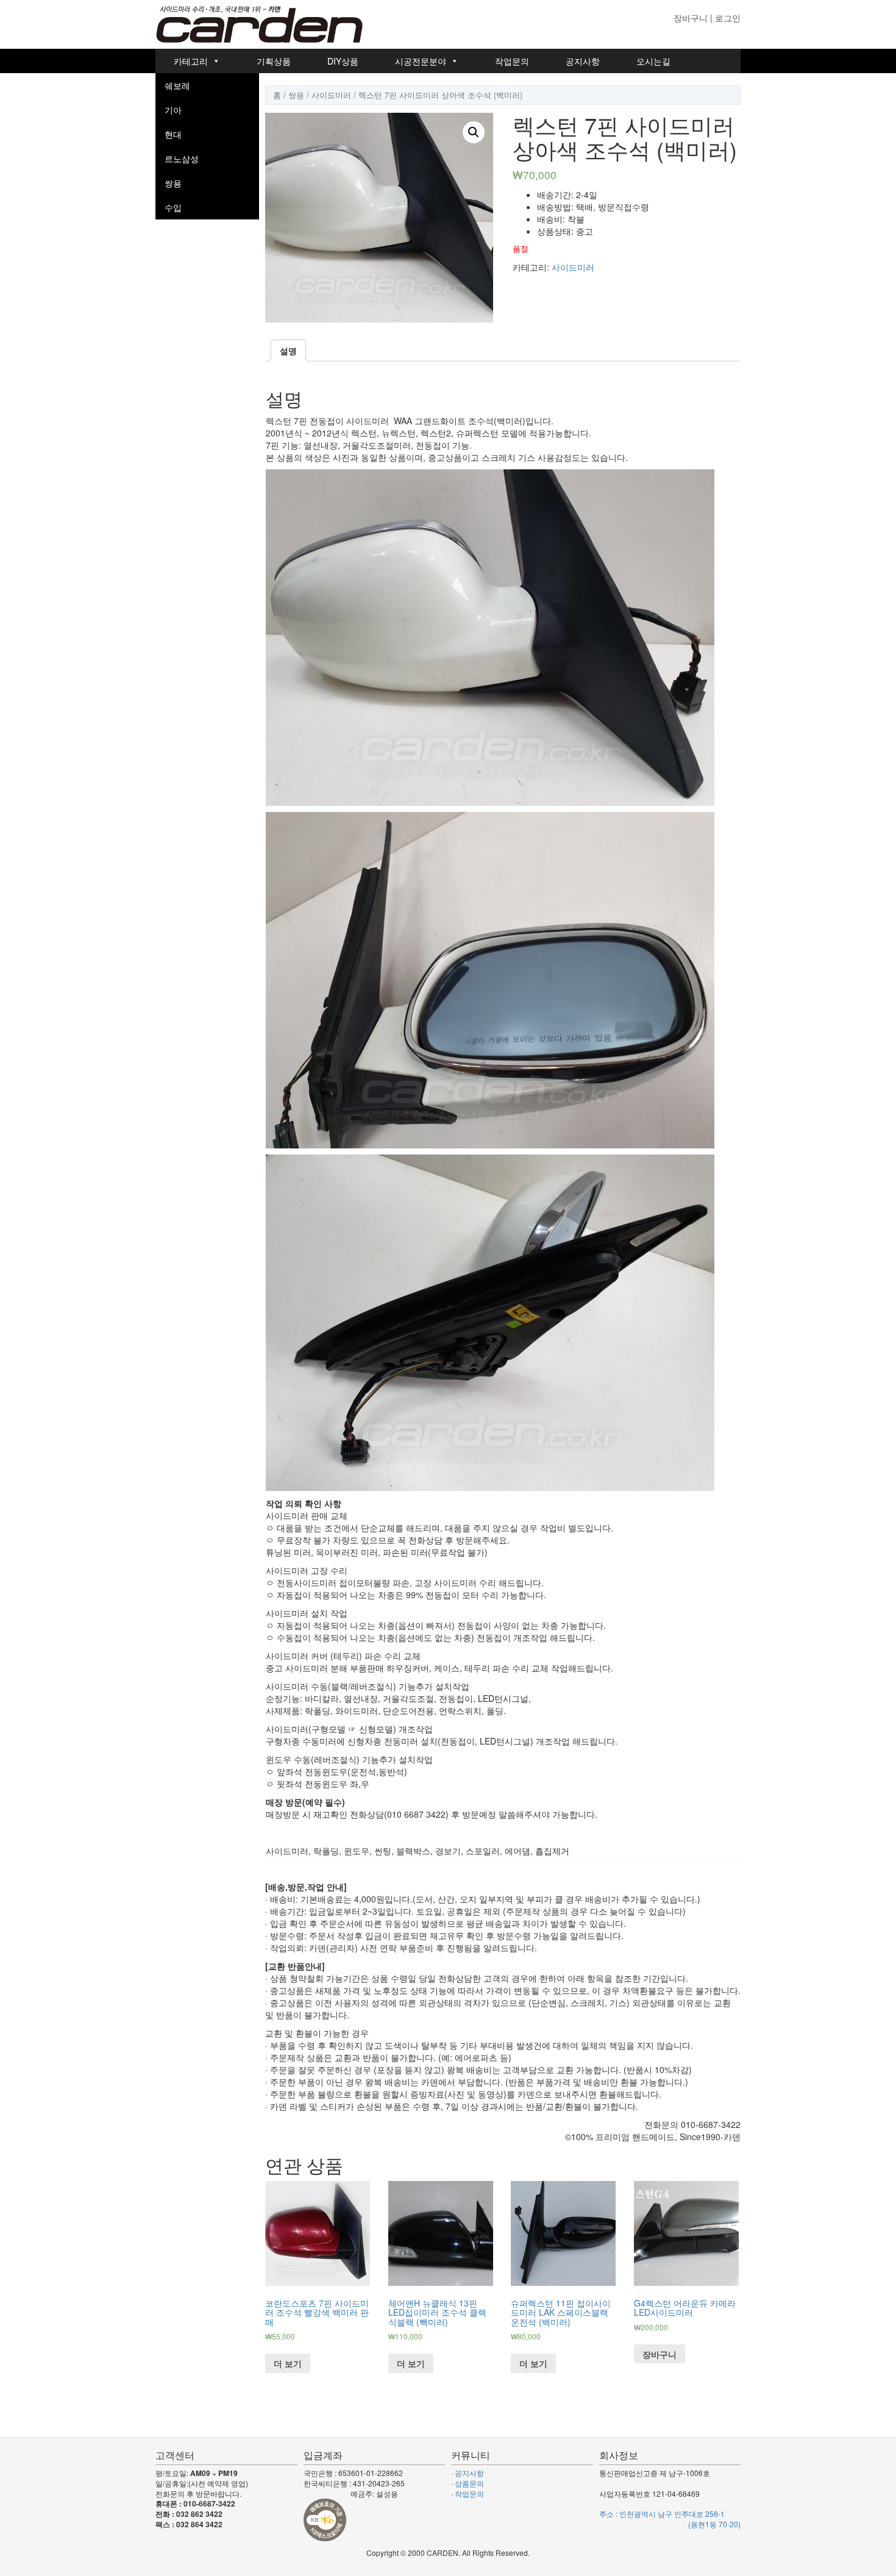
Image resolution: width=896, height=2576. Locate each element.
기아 (173, 110)
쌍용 (173, 183)
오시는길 (653, 61)
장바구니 (691, 18)
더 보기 (288, 2363)
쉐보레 (177, 85)
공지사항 (583, 61)
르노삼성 (182, 158)
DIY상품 (343, 61)
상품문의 (469, 2483)
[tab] (288, 350)
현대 (173, 134)
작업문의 (512, 61)
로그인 (728, 18)
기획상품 (274, 61)
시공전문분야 (421, 61)
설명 (288, 350)
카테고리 (191, 61)
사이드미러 (331, 95)
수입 (173, 207)
